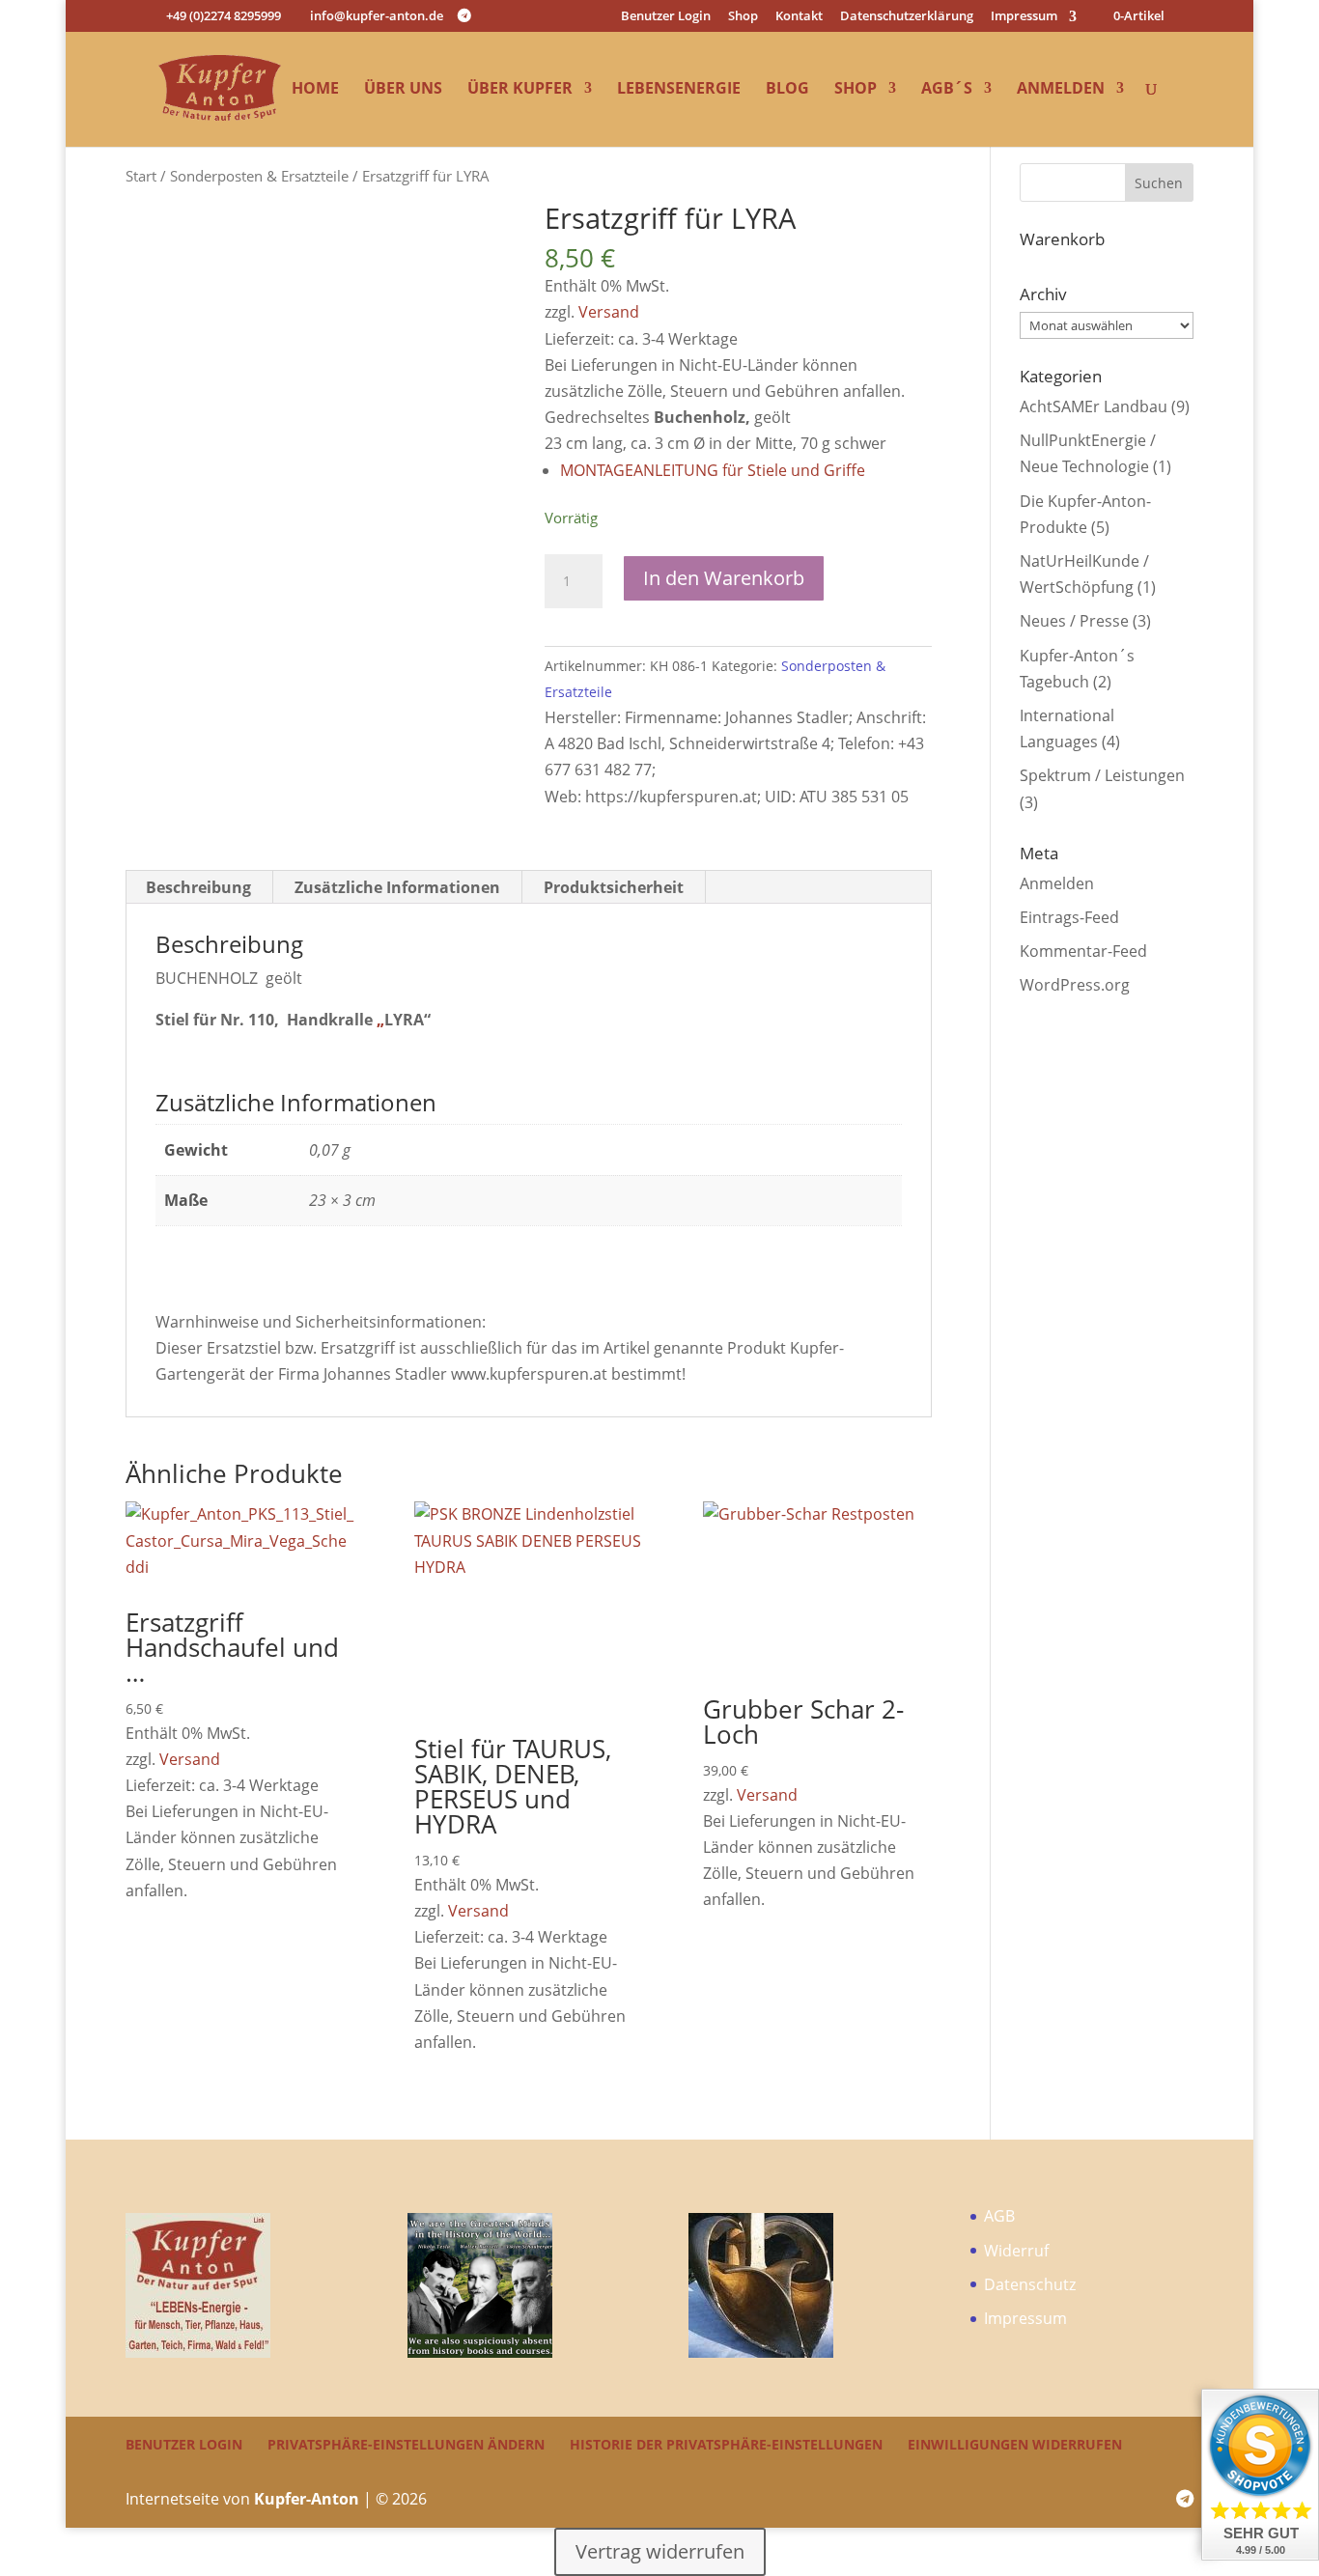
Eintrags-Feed (1069, 917)
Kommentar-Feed (1083, 951)
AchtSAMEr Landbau (1094, 406)
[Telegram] (464, 15)
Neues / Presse (1074, 621)
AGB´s (947, 90)
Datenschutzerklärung (907, 17)
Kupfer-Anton (307, 2499)
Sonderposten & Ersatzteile (259, 176)
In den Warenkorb (724, 578)
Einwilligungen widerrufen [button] (1015, 2444)
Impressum (1024, 17)
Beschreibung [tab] (198, 887)
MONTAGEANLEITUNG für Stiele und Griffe (713, 470)
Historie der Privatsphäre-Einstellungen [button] (726, 2444)
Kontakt (799, 17)
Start (141, 176)
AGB (999, 2216)
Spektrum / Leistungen (1102, 775)
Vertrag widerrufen (660, 2551)
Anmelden (1061, 90)
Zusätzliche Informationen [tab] (397, 887)
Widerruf (1016, 2251)
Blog (787, 90)
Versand (609, 312)
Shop (743, 17)
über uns (403, 90)
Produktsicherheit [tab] (614, 887)
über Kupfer (520, 90)
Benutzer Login (666, 17)
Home (315, 90)
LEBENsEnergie (679, 90)
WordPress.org (1075, 985)
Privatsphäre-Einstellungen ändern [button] (406, 2444)
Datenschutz (1030, 2284)
